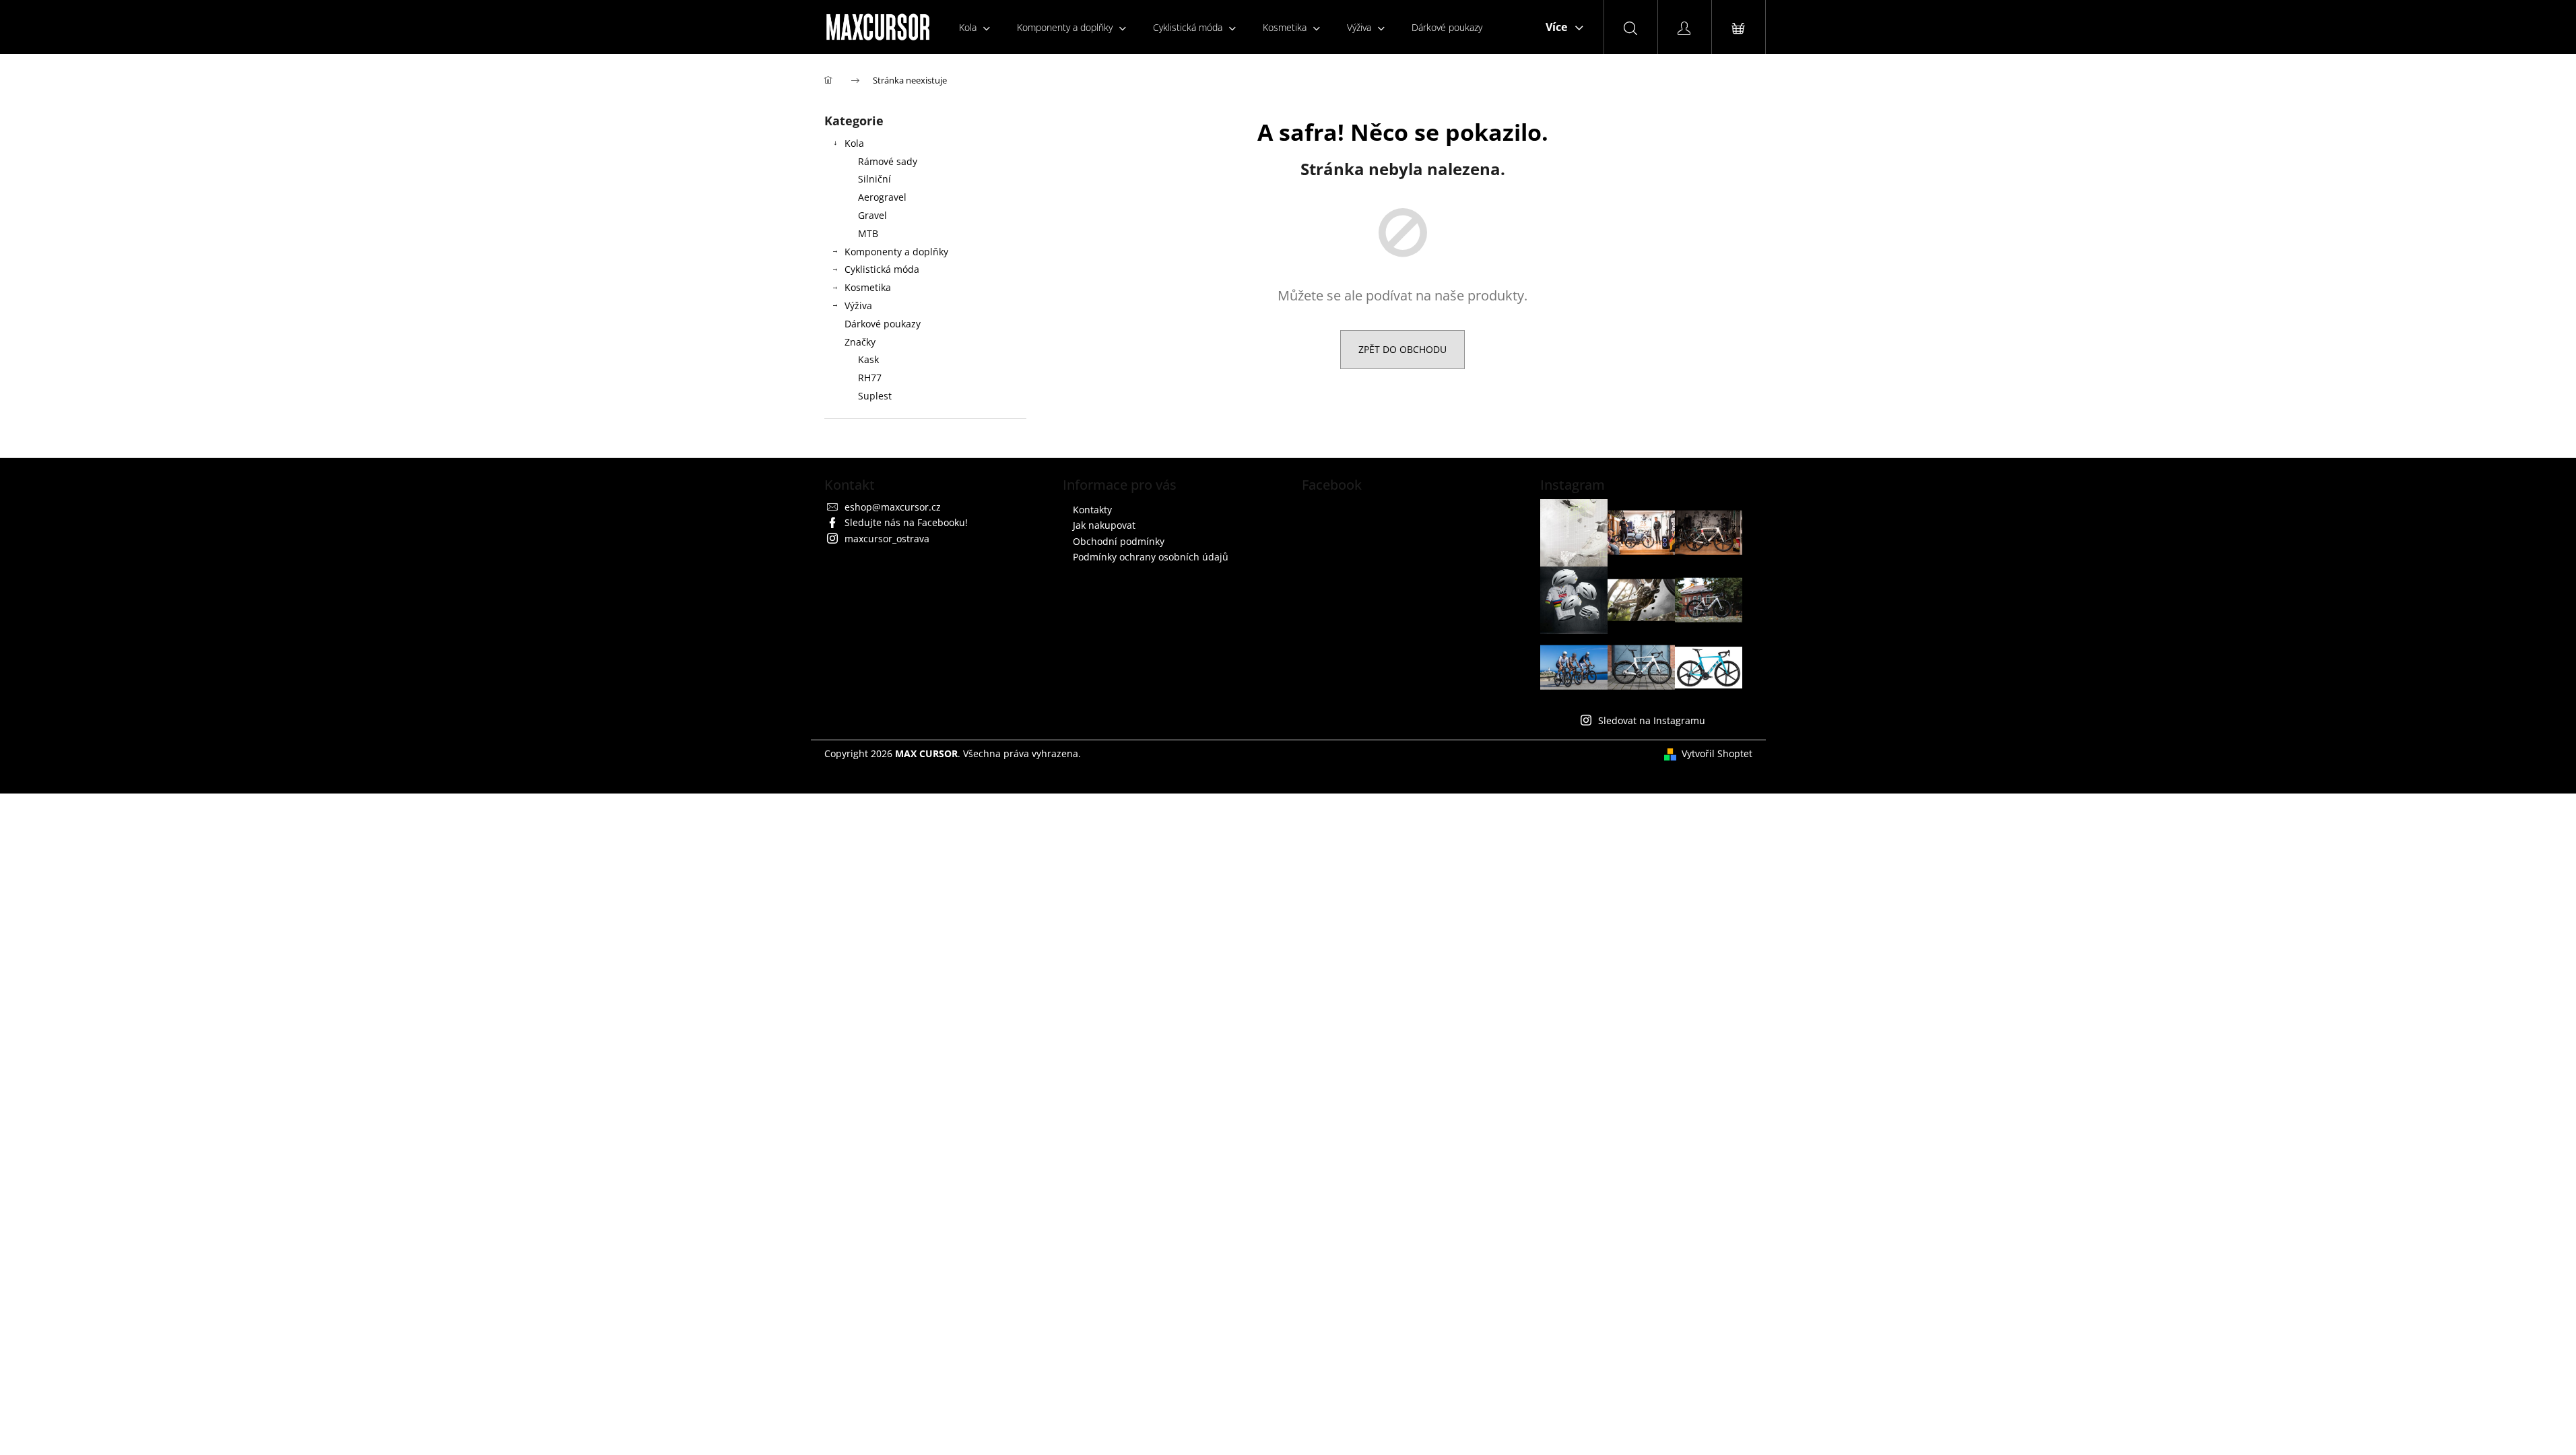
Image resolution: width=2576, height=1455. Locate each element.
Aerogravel (882, 197)
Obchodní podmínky (1119, 541)
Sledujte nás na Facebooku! (906, 522)
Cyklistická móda (882, 269)
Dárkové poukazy (883, 324)
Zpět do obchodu (1402, 349)
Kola (854, 143)
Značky (860, 342)
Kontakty (1092, 510)
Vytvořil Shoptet (1717, 753)
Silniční (874, 179)
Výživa (858, 305)
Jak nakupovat (1104, 525)
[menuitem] (975, 27)
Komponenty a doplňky (896, 252)
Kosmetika (868, 287)
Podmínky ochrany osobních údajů (1151, 557)
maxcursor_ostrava (887, 539)
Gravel (872, 215)
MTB (868, 233)
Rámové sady (888, 161)
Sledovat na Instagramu (1652, 720)
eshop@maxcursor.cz (893, 507)
